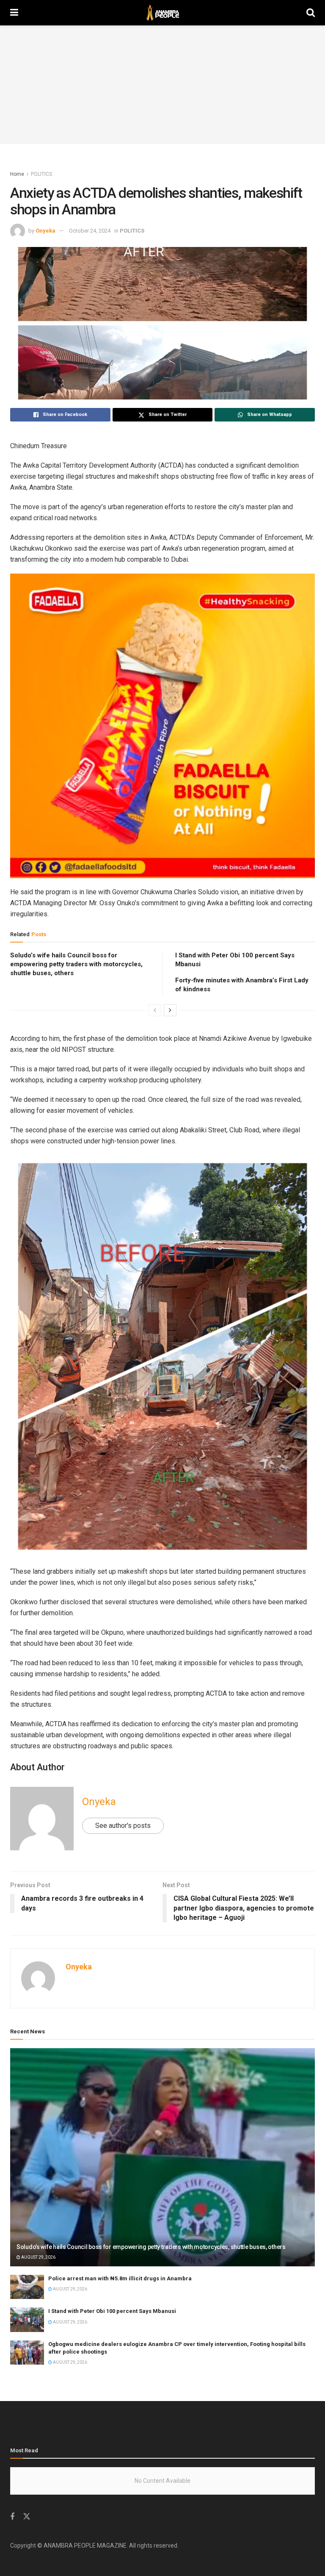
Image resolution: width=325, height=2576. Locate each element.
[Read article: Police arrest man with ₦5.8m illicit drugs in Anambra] (27, 2287)
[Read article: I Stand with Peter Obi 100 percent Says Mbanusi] (27, 2320)
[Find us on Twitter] (27, 2517)
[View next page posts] (170, 1010)
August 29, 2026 (38, 2257)
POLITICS (41, 174)
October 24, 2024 (90, 231)
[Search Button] (311, 13)
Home (17, 174)
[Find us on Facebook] (12, 2517)
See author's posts (123, 1826)
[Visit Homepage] (162, 13)
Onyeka (45, 231)
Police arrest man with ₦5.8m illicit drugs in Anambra (120, 2278)
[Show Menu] (14, 13)
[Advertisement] (162, 85)
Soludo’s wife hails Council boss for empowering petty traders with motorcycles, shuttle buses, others (76, 964)
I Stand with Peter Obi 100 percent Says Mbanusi (112, 2311)
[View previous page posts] (155, 1010)
